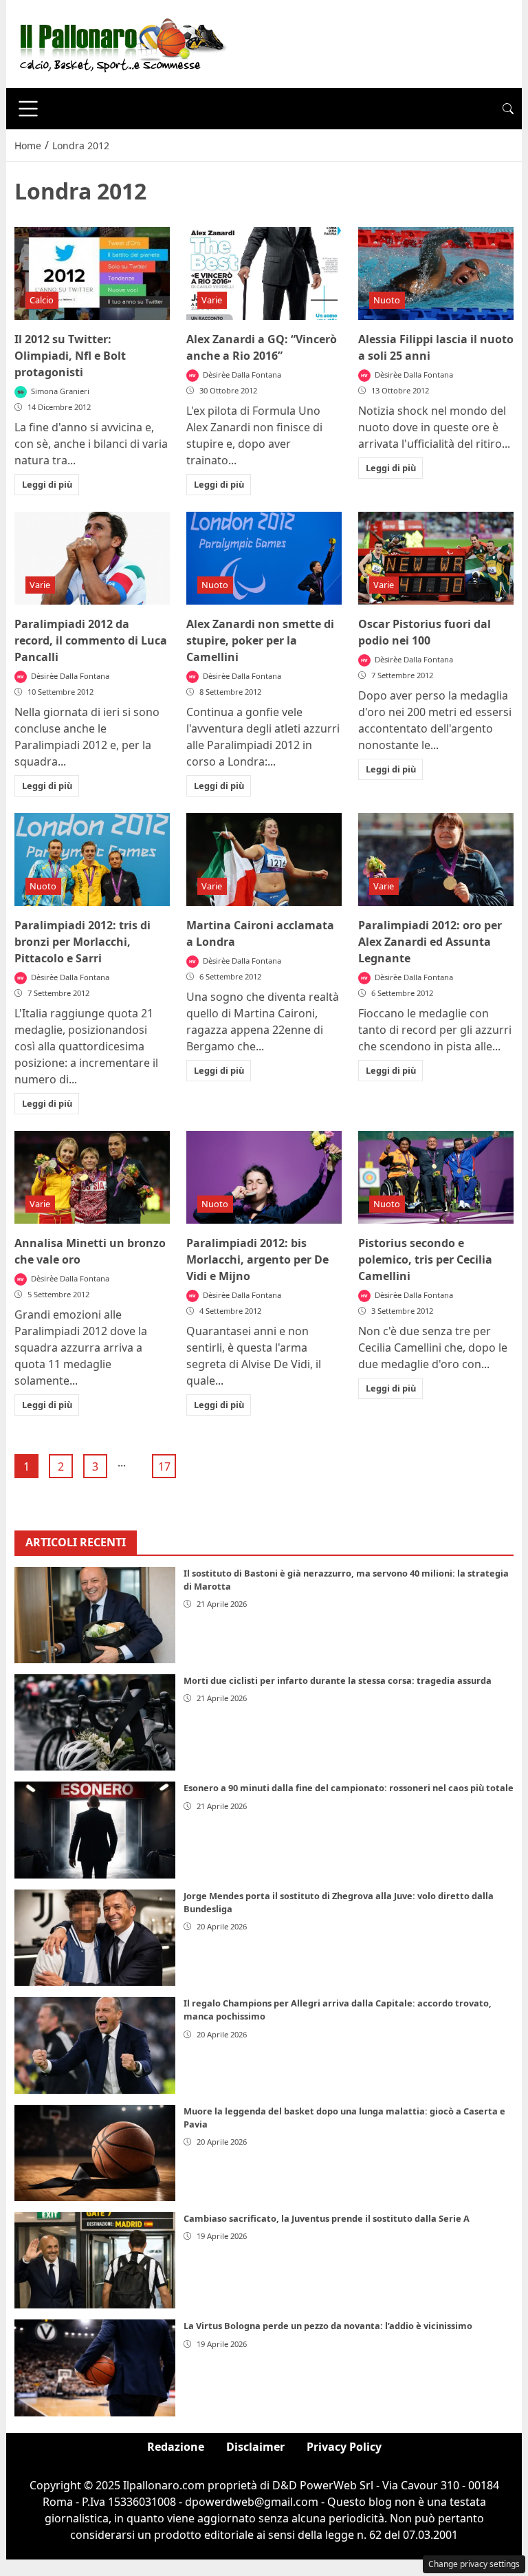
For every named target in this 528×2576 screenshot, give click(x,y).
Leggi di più (47, 484)
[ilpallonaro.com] (121, 43)
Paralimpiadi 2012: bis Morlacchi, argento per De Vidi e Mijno (257, 1259)
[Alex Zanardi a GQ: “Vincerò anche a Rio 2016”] (264, 274)
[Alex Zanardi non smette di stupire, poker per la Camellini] (264, 559)
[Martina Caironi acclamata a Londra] (264, 860)
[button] (508, 109)
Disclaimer (255, 2447)
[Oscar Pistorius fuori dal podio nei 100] (436, 559)
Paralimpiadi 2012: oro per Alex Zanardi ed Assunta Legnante (430, 942)
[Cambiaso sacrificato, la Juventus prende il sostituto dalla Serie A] (95, 2260)
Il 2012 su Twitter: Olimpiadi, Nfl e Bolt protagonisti (70, 356)
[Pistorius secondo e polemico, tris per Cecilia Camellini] (436, 1178)
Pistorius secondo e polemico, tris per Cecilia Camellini (425, 1259)
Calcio (42, 300)
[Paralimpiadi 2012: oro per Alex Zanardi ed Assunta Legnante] (436, 860)
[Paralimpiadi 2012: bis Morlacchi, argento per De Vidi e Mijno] (264, 1178)
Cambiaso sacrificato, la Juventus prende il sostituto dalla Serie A (327, 2218)
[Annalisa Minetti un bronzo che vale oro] (92, 1178)
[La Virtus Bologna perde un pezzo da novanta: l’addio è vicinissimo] (95, 2368)
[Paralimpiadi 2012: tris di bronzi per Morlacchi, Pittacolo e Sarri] (92, 860)
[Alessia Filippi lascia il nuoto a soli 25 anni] (436, 274)
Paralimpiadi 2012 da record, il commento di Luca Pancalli (91, 640)
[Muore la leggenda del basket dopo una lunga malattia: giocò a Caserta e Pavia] (95, 2153)
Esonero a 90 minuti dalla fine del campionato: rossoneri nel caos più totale (349, 1788)
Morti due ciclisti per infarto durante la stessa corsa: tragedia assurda (338, 1680)
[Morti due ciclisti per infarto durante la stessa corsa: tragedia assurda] (95, 1722)
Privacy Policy (344, 2447)
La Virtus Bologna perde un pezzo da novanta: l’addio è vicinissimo (328, 2326)
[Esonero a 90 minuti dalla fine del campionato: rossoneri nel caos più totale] (95, 1830)
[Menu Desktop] (28, 109)
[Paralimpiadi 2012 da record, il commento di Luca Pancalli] (92, 559)
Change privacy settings (474, 2564)
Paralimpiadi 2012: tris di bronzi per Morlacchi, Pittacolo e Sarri (82, 942)
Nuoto (387, 300)
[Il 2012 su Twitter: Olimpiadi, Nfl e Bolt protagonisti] (92, 274)
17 (164, 1466)
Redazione (176, 2447)
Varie (212, 300)
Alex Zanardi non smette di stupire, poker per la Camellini (260, 640)
